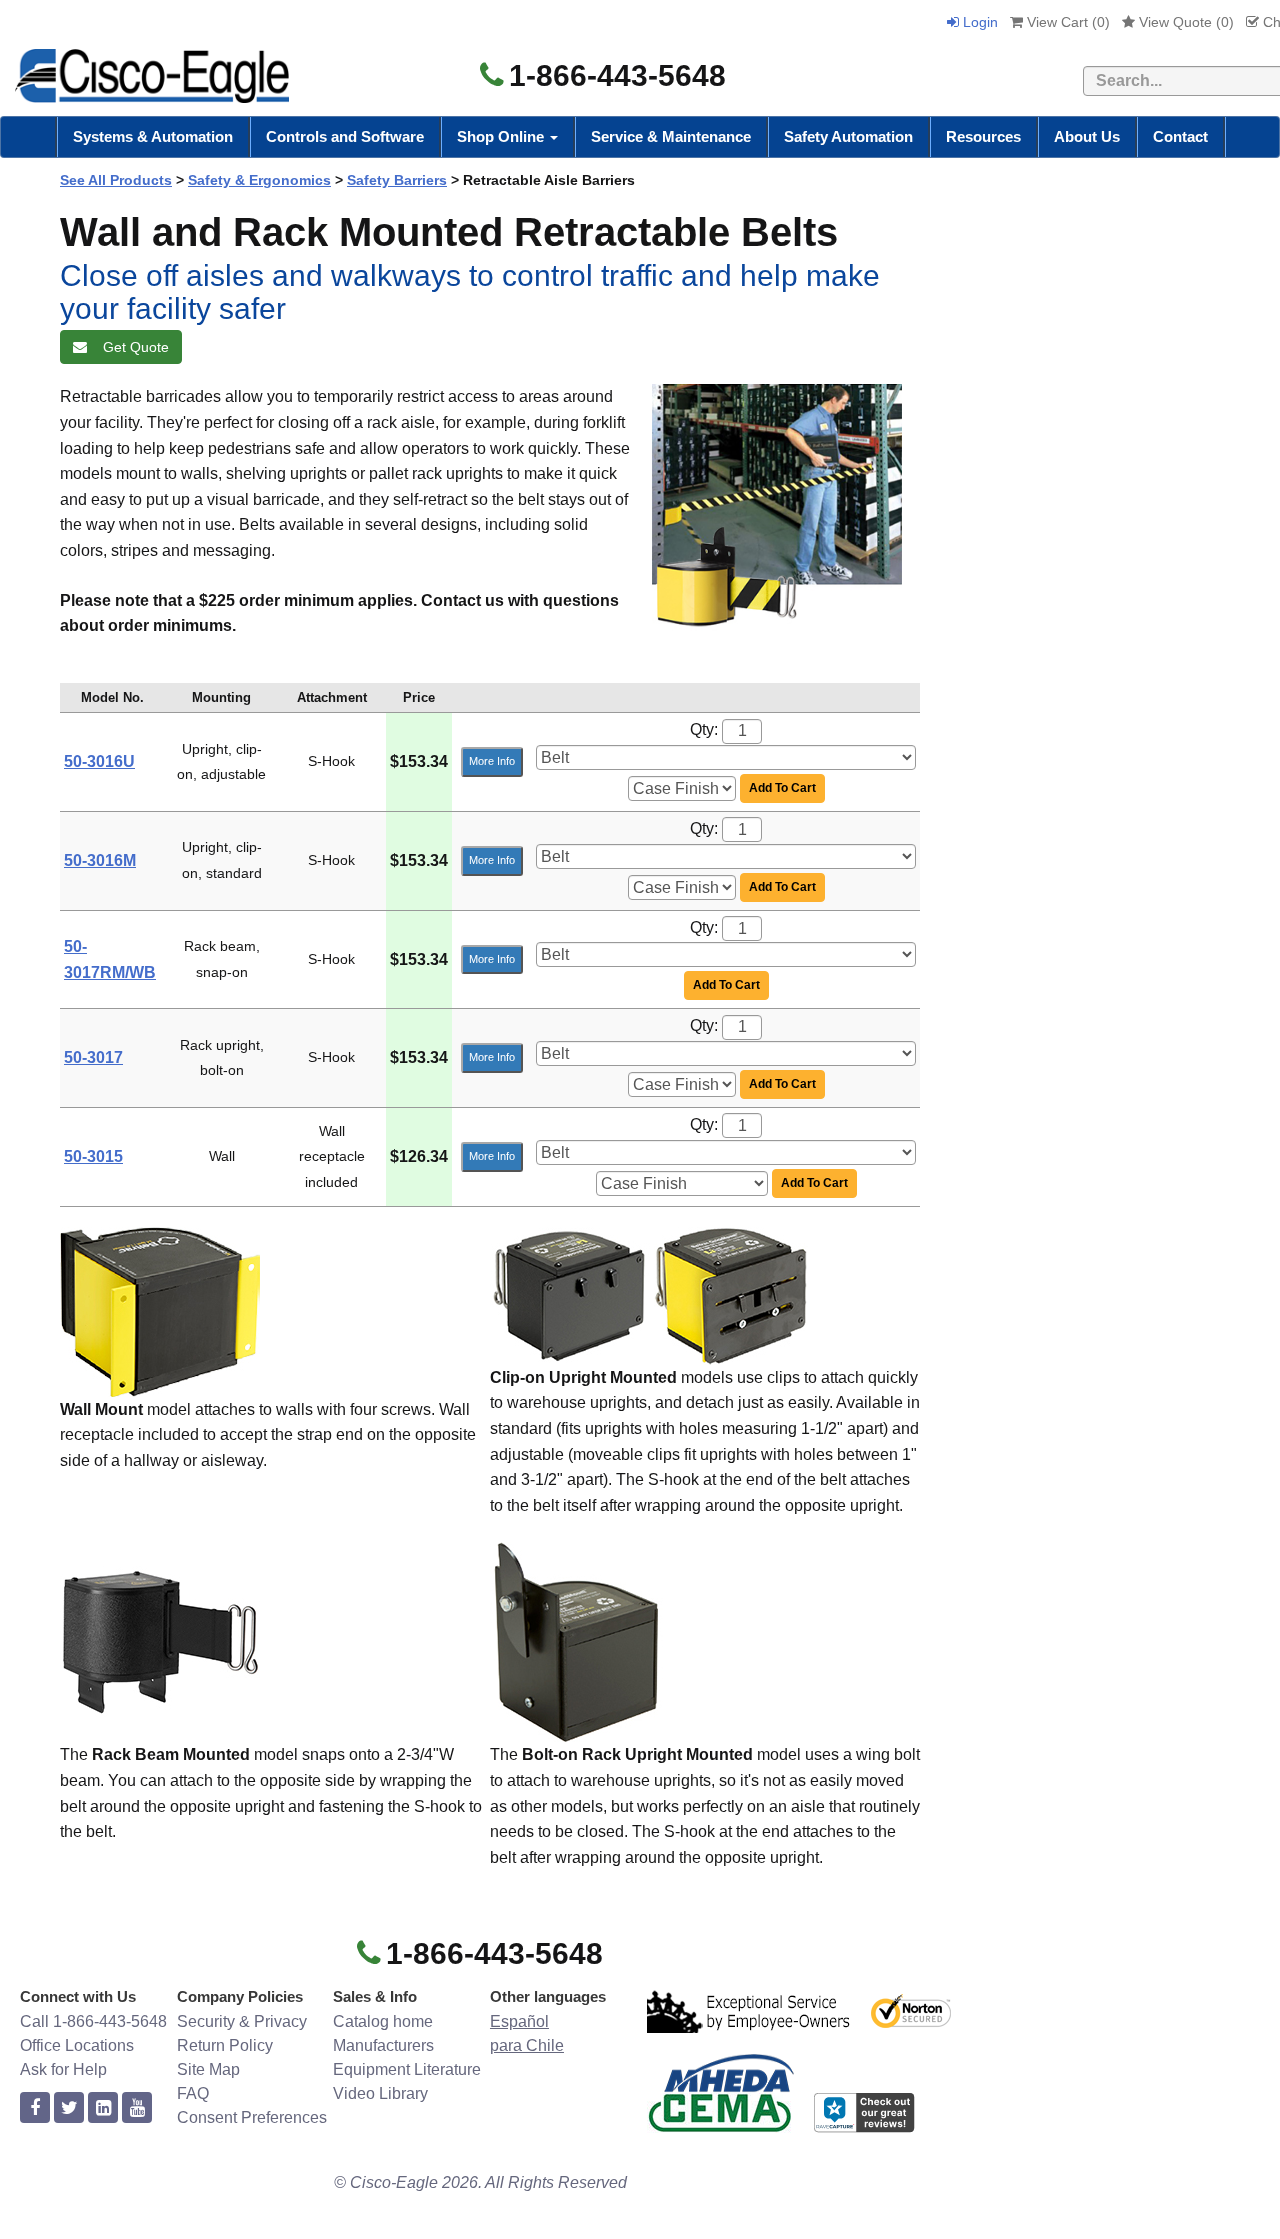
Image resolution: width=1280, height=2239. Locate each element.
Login (978, 22)
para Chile (527, 2045)
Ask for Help (63, 2069)
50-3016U (99, 761)
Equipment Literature (407, 2069)
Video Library (380, 2093)
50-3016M (100, 860)
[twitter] (69, 2108)
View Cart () (1066, 22)
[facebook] (35, 2108)
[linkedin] (103, 2108)
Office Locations (77, 2045)
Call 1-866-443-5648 (93, 2021)
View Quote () (1184, 22)
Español (519, 2021)
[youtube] (137, 2108)
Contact (1180, 136)
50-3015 (93, 1156)
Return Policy (225, 2045)
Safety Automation (848, 136)
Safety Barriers (397, 180)
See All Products (116, 180)
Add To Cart (782, 788)
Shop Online (502, 136)
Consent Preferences (252, 2117)
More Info (492, 761)
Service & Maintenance (671, 136)
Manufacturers (383, 2045)
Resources (983, 136)
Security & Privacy (242, 2021)
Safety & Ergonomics (259, 180)
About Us (1087, 136)
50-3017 (93, 1057)
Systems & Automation (153, 136)
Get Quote (132, 347)
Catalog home (383, 2021)
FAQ (193, 2093)
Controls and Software (345, 136)
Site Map (208, 2069)
